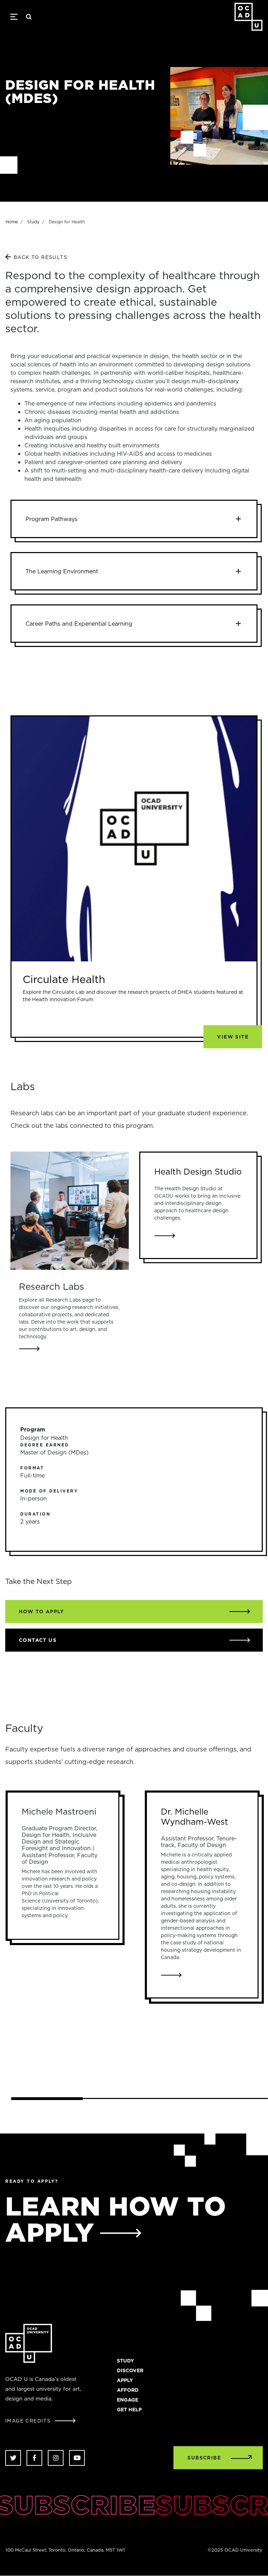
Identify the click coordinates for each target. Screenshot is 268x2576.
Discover (130, 2370)
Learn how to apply (116, 2219)
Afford (128, 2390)
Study (33, 222)
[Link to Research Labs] (70, 1211)
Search (29, 17)
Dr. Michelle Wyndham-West (195, 1816)
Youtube (77, 2458)
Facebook (34, 2458)
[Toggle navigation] (14, 17)
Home (12, 222)
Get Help (129, 2410)
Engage (128, 2400)
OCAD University (248, 17)
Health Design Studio (198, 1171)
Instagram (56, 2458)
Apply (125, 2380)
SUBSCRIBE (204, 2458)
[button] (134, 519)
